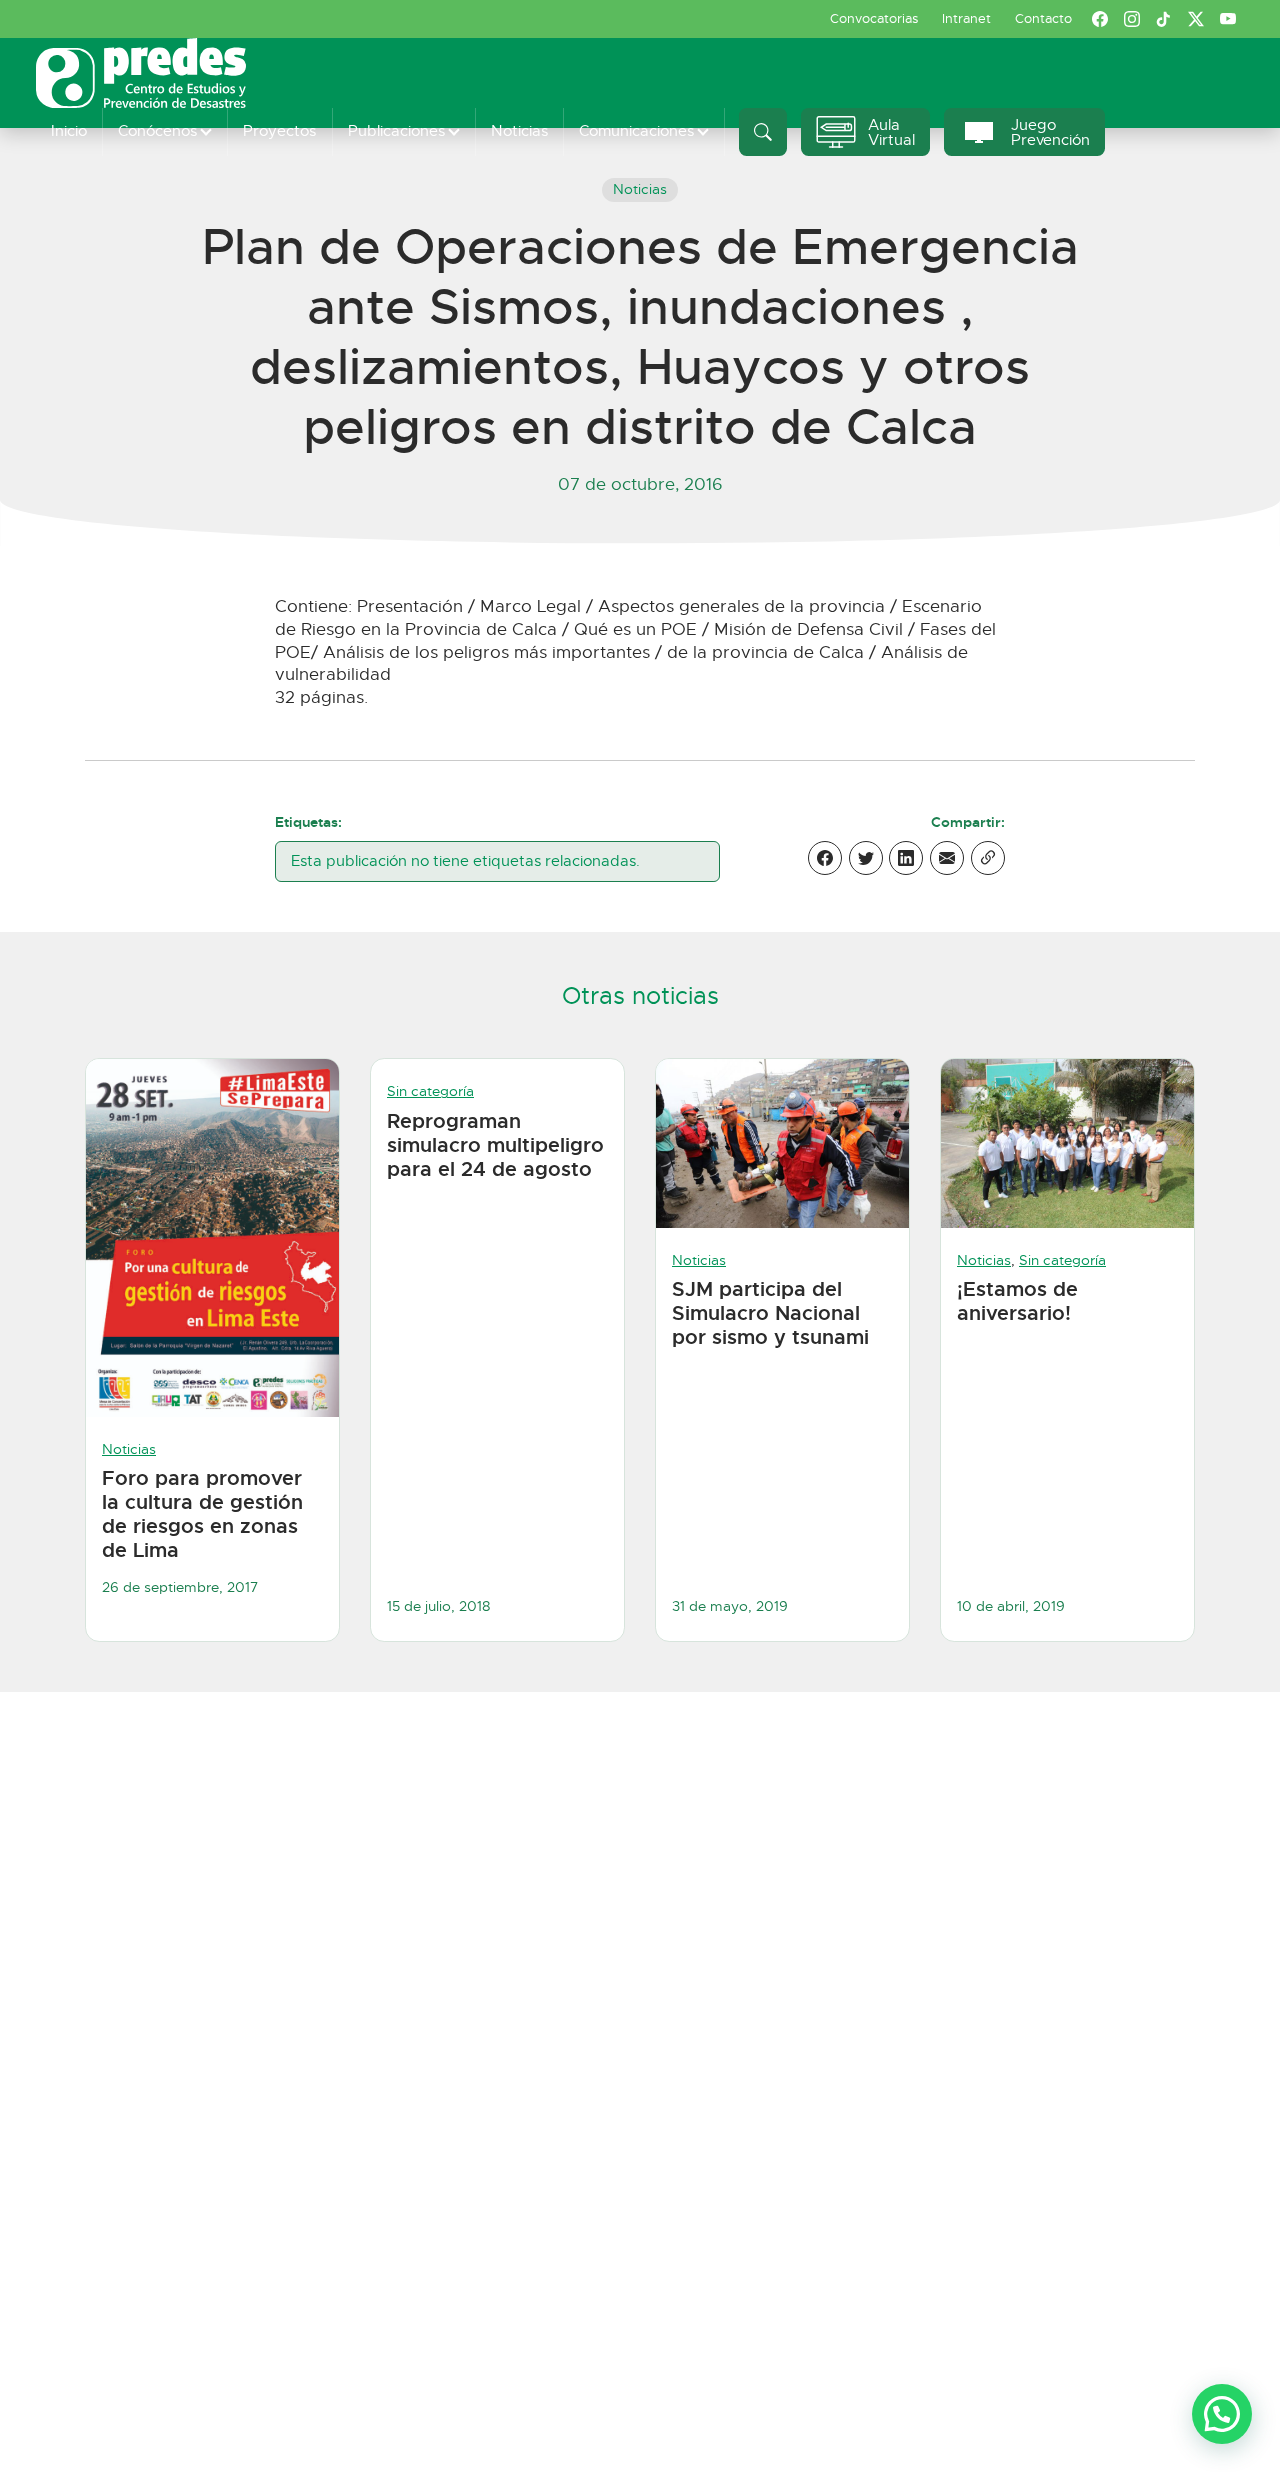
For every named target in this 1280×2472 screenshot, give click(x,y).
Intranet (966, 18)
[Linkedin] (906, 858)
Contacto (1043, 18)
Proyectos (279, 130)
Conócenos (157, 130)
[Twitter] (866, 858)
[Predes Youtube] (1228, 19)
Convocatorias (874, 18)
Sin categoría (430, 1091)
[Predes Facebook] (1100, 19)
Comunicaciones (636, 130)
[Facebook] (825, 858)
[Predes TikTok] (1164, 19)
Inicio (69, 130)
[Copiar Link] (988, 858)
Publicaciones (396, 130)
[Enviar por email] (947, 858)
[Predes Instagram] (1132, 19)
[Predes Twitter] (1196, 19)
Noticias (519, 130)
